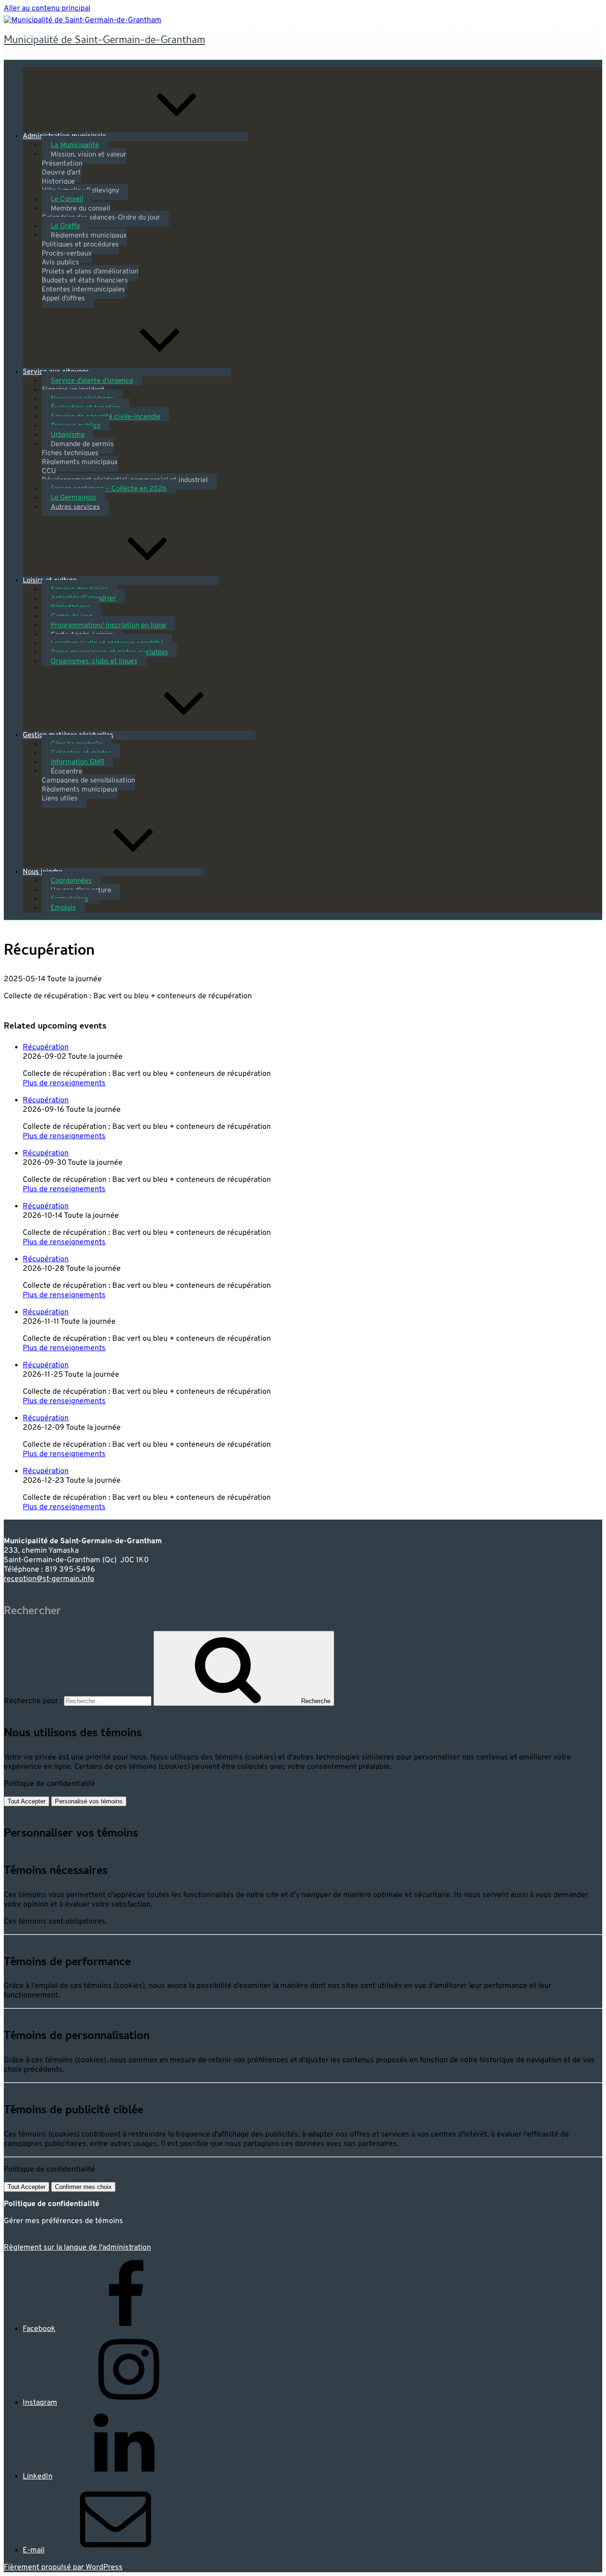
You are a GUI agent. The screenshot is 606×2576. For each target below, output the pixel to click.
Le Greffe (65, 226)
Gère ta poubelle (77, 744)
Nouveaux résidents (82, 399)
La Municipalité (75, 145)
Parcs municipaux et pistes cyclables (109, 653)
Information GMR (78, 762)
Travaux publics (76, 426)
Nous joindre (43, 872)
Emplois (63, 908)
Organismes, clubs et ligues (94, 662)
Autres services (75, 507)
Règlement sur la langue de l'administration (77, 2248)
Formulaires (69, 899)
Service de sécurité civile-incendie (106, 417)
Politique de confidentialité (49, 1784)
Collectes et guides (81, 753)
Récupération (46, 1047)
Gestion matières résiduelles (68, 735)
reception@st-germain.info (49, 1579)
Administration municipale (64, 136)
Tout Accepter (27, 1801)
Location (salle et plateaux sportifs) (107, 644)
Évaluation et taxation (86, 408)
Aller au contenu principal (47, 9)
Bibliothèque (71, 608)
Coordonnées (71, 881)
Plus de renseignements (64, 1083)
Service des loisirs (80, 590)
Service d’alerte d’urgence (92, 381)
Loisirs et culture (50, 581)
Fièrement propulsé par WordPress (63, 2567)
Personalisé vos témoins (89, 1801)
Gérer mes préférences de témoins (63, 2221)
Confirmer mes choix (83, 2187)
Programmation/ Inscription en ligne (108, 626)
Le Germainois (73, 498)
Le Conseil (67, 199)
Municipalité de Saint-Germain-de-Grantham (104, 41)
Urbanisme (68, 435)
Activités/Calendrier (83, 599)
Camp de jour (72, 617)
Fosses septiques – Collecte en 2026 (109, 489)
